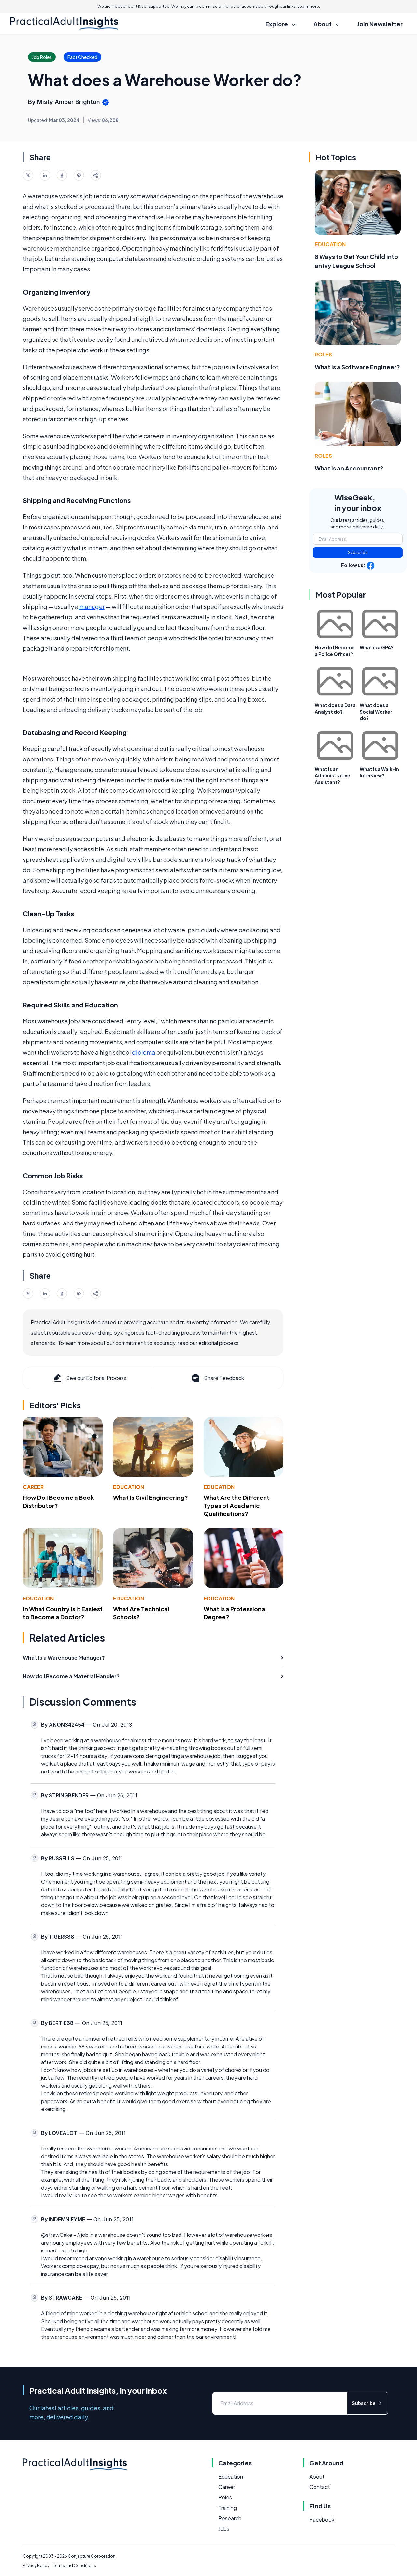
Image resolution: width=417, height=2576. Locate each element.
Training (228, 2508)
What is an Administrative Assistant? (332, 775)
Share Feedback (224, 1378)
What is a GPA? (377, 647)
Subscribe (358, 552)
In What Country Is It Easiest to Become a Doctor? (63, 1613)
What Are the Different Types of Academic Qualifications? (237, 1505)
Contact (320, 2487)
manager (92, 607)
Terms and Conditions (75, 2565)
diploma (144, 1052)
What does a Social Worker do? (376, 712)
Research (230, 2518)
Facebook (322, 2519)
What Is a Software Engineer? (357, 367)
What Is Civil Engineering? (151, 1497)
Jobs (224, 2529)
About (317, 2476)
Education (129, 1487)
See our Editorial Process (96, 1378)
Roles (323, 354)
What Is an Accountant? (349, 468)
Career (33, 1487)
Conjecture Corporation (92, 2556)
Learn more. (309, 6)
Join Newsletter (380, 24)
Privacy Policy (36, 2565)
